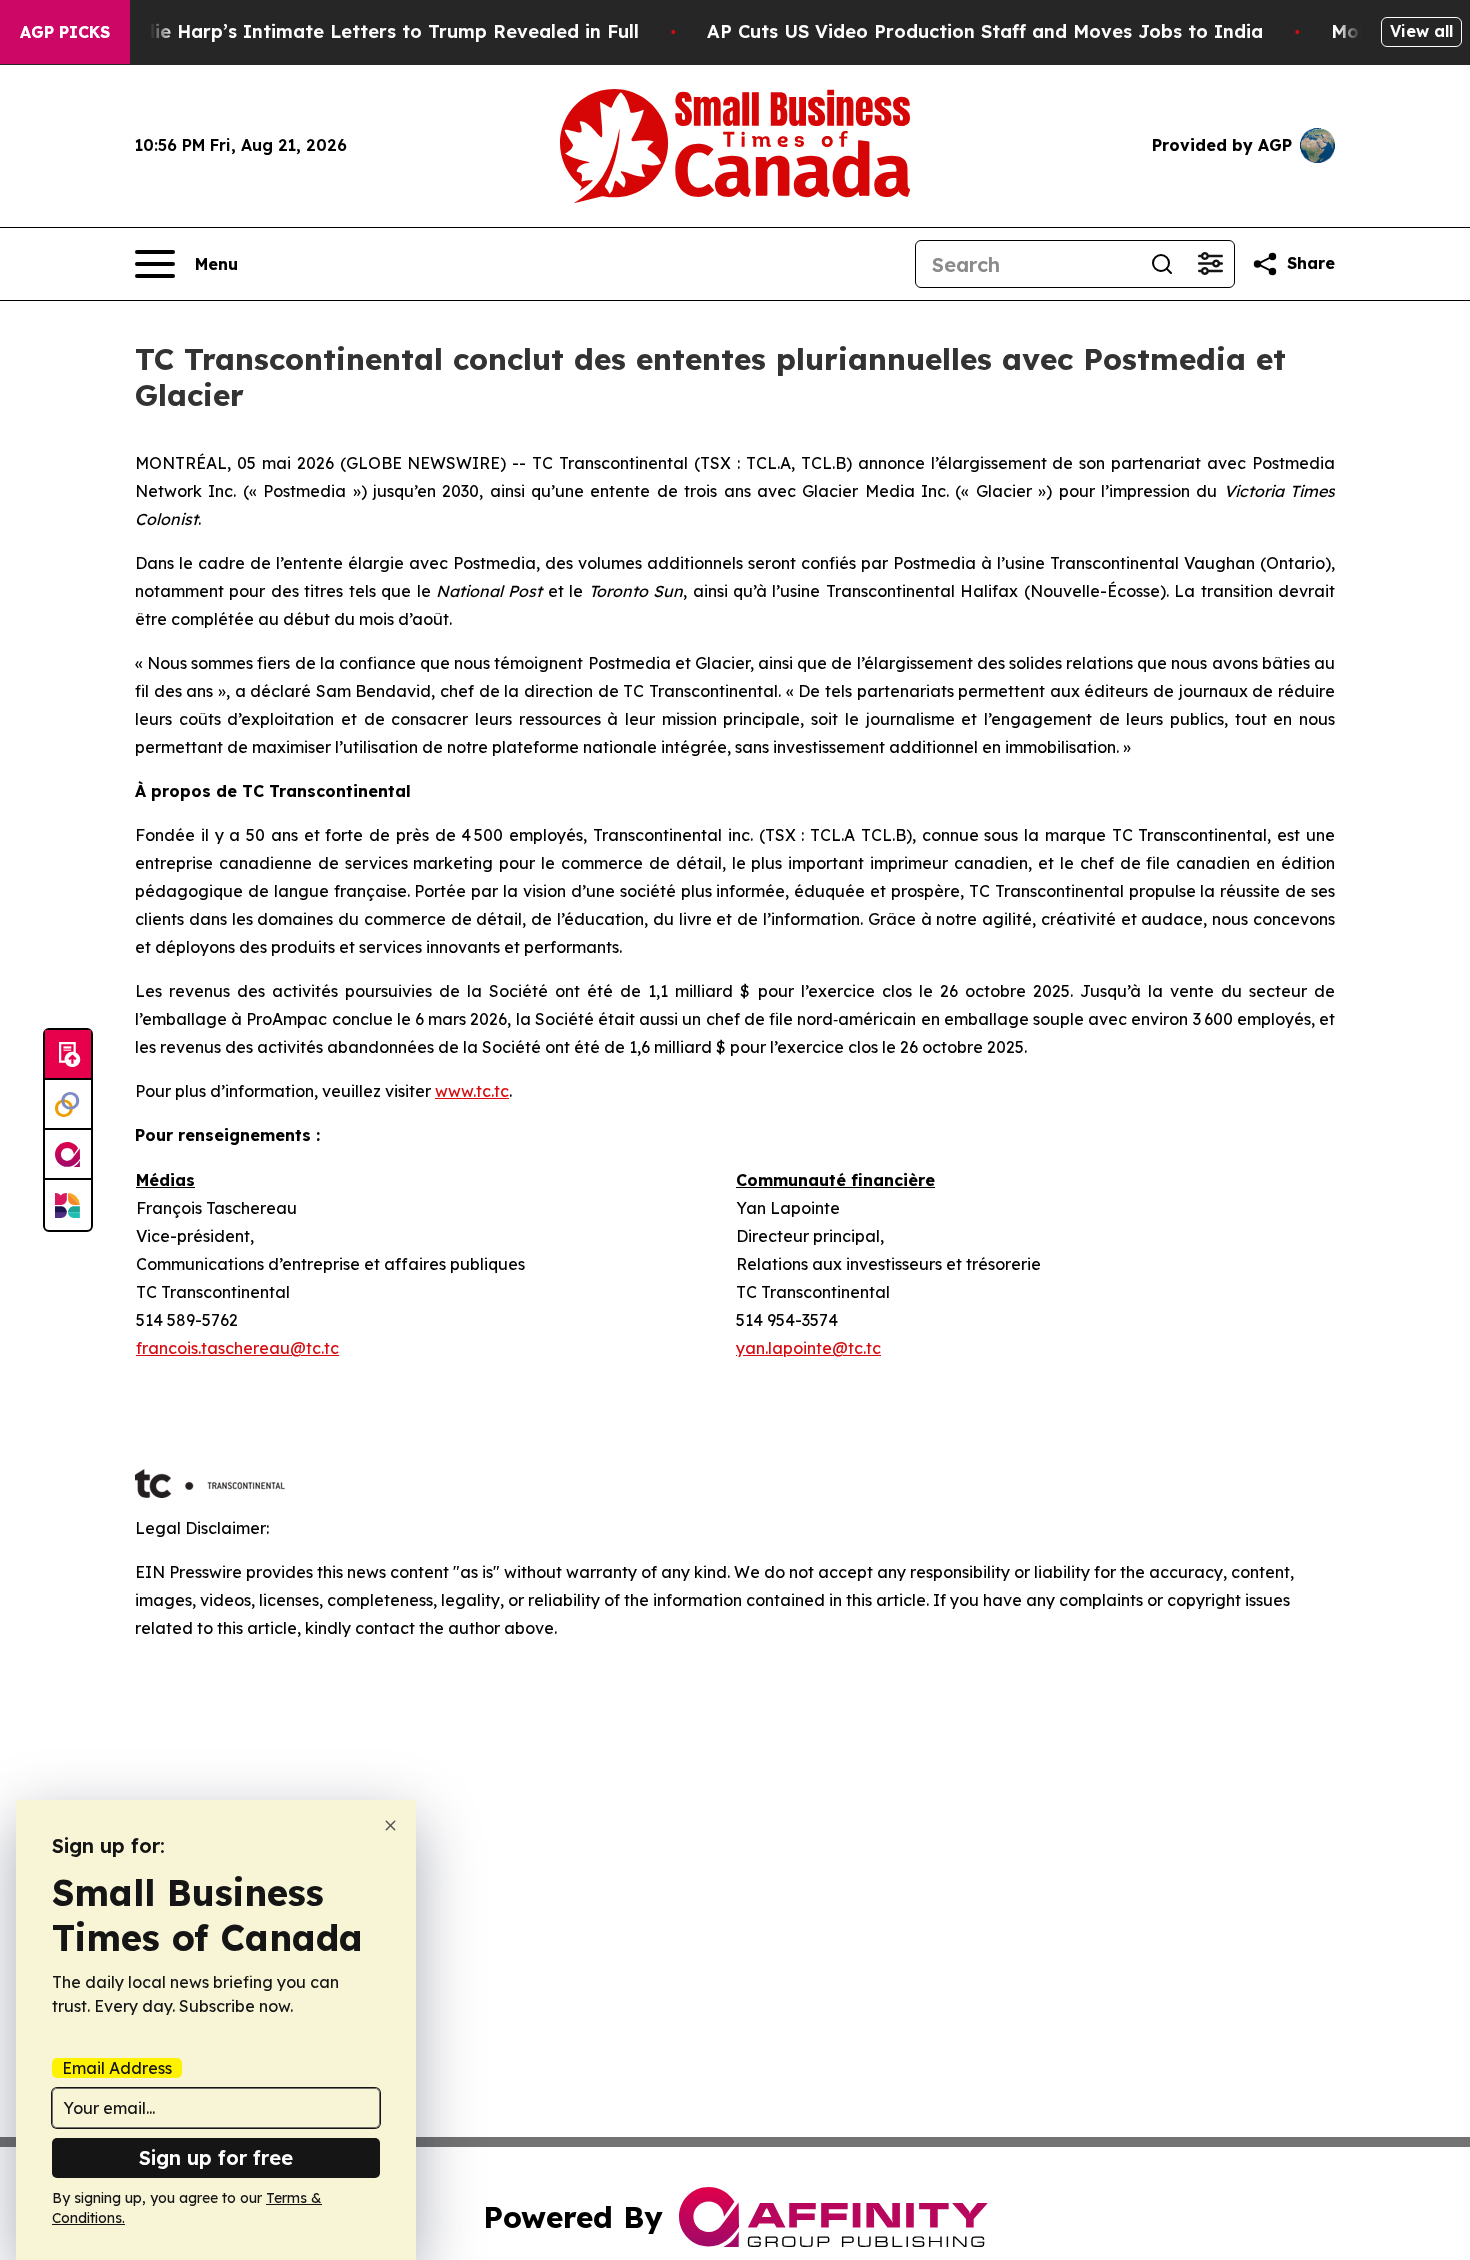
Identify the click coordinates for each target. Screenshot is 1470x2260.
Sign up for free (216, 2157)
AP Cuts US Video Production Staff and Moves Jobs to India (985, 31)
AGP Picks (65, 32)
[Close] (390, 1825)
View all (1421, 31)
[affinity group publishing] (68, 1155)
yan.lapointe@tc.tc (808, 1348)
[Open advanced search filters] (1210, 264)
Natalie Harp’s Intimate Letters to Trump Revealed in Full (371, 31)
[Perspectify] (68, 1105)
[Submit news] (68, 1055)
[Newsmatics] (68, 1205)
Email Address (117, 2068)
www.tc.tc (472, 1091)
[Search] (1162, 264)
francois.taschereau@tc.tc (237, 1348)
